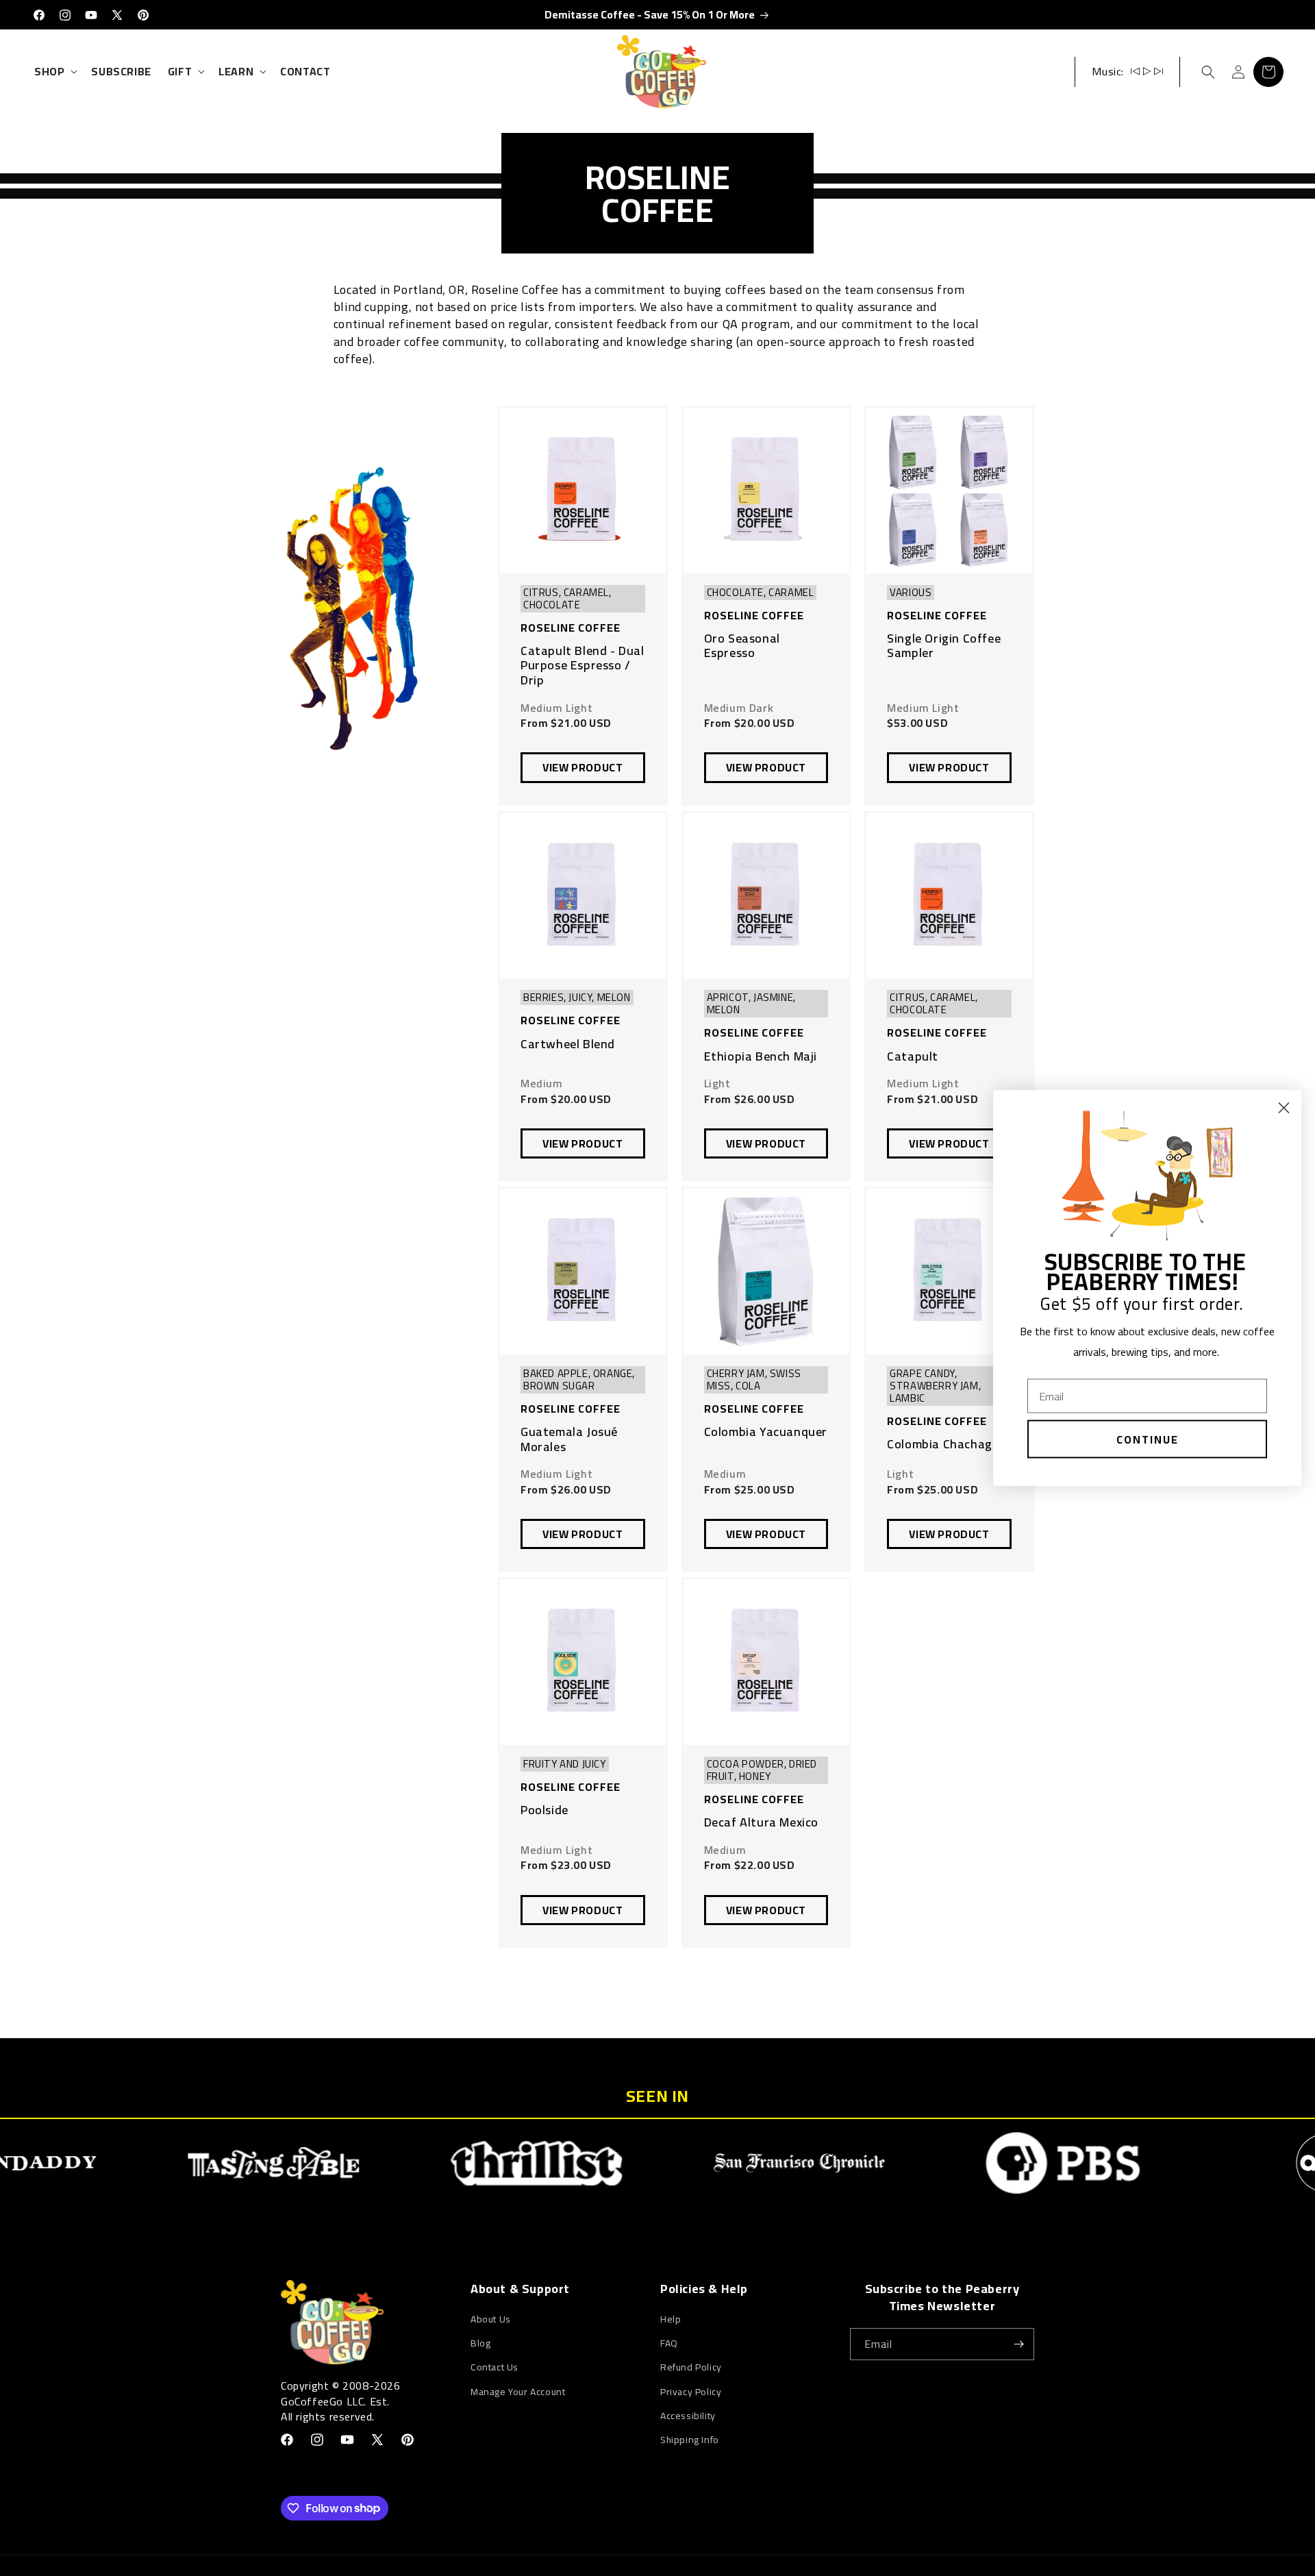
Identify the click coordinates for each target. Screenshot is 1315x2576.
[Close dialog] (1284, 1108)
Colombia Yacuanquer (766, 1432)
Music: (1108, 71)
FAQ (669, 2343)
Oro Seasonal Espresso (742, 646)
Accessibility (688, 2416)
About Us (491, 2319)
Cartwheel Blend (568, 1044)
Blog (480, 2343)
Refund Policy (691, 2367)
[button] (54, 72)
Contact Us (494, 2367)
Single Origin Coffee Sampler (944, 646)
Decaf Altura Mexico (761, 1822)
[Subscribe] (1018, 2344)
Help (671, 2319)
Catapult (913, 1056)
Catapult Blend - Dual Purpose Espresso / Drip (583, 666)
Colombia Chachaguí (945, 1444)
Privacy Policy (691, 2392)
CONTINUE (1148, 1439)
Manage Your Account (518, 2392)
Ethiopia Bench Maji (761, 1056)
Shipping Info (690, 2440)
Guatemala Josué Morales (569, 1439)
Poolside (544, 1810)
